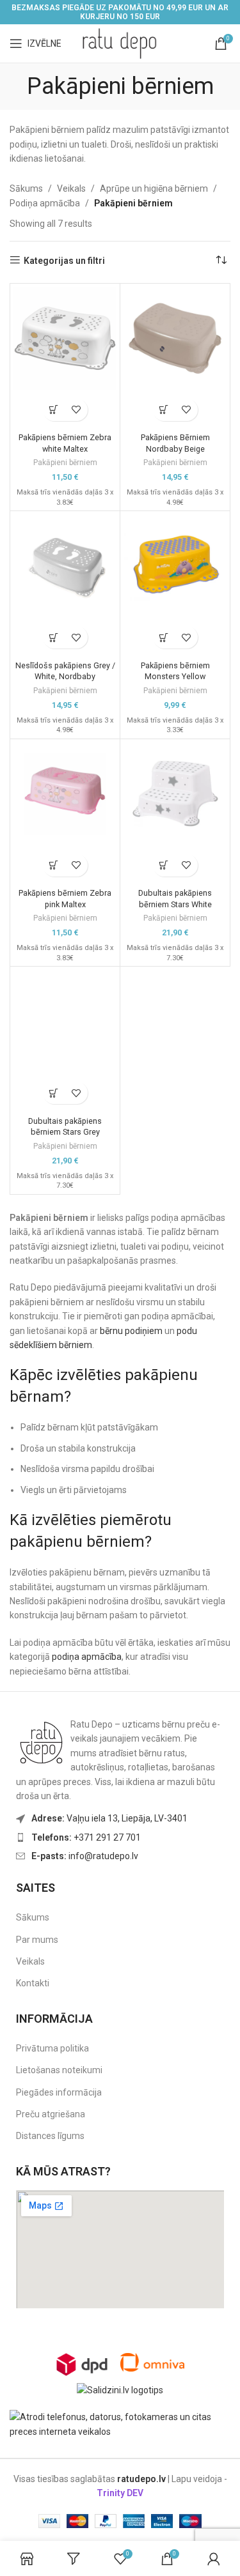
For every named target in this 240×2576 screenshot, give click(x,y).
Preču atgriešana (51, 2114)
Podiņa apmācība (45, 203)
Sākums (26, 188)
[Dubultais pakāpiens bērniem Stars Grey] (65, 1021)
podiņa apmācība (87, 1657)
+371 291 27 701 (86, 1837)
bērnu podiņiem (131, 1331)
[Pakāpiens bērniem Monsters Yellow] (175, 566)
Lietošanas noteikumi (59, 2070)
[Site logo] (120, 43)
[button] (54, 410)
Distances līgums (50, 2136)
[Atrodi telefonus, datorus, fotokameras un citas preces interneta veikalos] (120, 2423)
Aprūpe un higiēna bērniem (154, 188)
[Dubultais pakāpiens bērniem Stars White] (175, 794)
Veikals (71, 188)
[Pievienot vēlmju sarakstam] (76, 410)
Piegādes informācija (59, 2092)
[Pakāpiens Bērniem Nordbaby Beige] (175, 338)
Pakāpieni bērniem (65, 463)
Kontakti (33, 1983)
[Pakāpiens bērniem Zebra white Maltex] (65, 338)
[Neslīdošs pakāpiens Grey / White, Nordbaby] (65, 566)
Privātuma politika (52, 2048)
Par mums (37, 1940)
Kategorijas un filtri (64, 261)
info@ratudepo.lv (85, 1856)
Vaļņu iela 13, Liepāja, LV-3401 (109, 1818)
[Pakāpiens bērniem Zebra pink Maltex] (65, 794)
